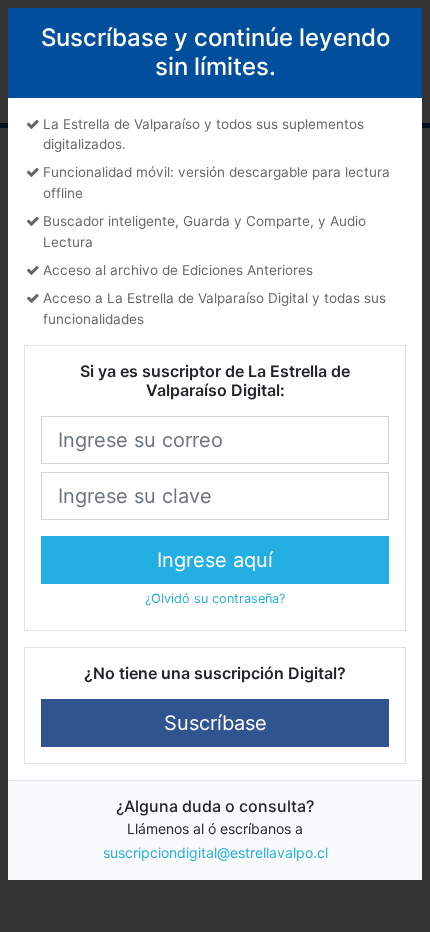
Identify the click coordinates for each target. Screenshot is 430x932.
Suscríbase (215, 723)
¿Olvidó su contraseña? (215, 598)
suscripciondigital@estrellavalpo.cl (215, 852)
